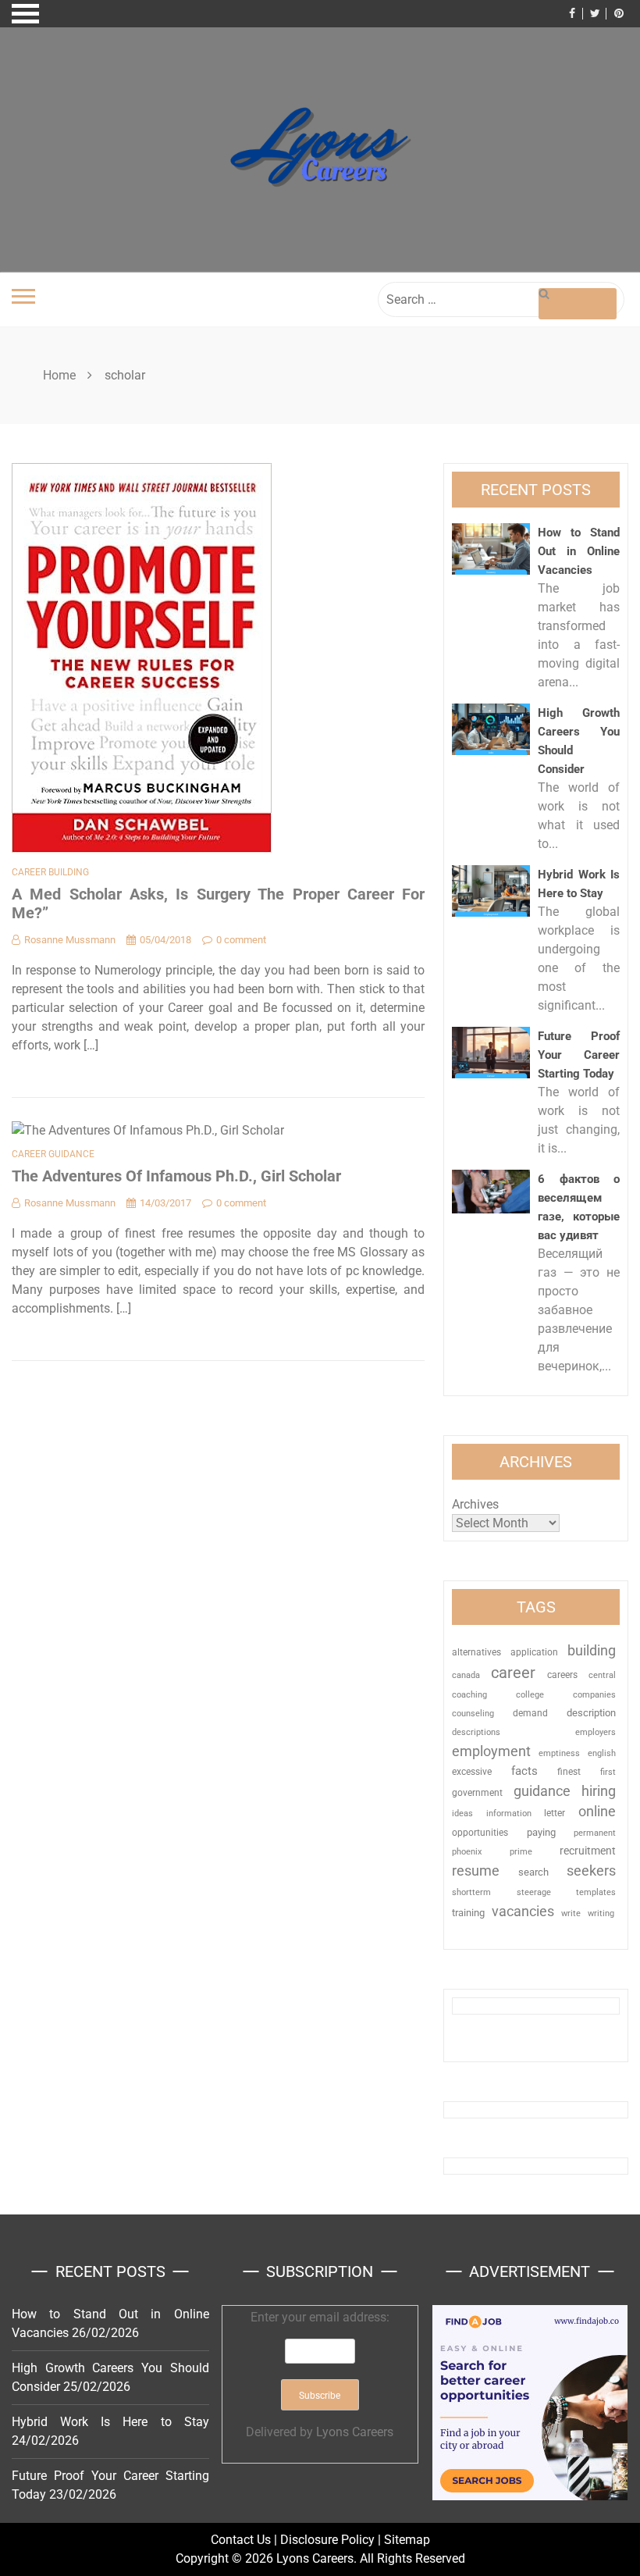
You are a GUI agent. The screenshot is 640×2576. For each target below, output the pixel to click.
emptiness (559, 1753)
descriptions (476, 1732)
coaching (469, 1694)
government (477, 1793)
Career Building (50, 872)
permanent (595, 1833)
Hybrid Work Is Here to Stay (110, 2422)
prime (521, 1852)
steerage (534, 1892)
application (534, 1652)
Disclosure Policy (327, 2540)
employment (491, 1751)
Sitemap (407, 2540)
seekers (591, 1871)
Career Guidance (53, 1154)
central (602, 1675)
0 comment (241, 940)
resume (476, 1871)
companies (594, 1695)
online (597, 1811)
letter (555, 1813)
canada (466, 1675)
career (513, 1673)
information (509, 1813)
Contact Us (241, 2540)
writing (601, 1913)
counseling (473, 1713)
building (592, 1651)
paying (541, 1832)
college (530, 1694)
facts (524, 1771)
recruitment (588, 1851)
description (591, 1713)
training (468, 1913)
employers (596, 1732)
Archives (475, 1504)
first (608, 1772)
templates (596, 1892)
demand (530, 1713)
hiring (599, 1791)
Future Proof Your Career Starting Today (579, 1055)
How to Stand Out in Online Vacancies (579, 551)
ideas (462, 1814)
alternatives (476, 1652)
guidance (542, 1791)
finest (569, 1772)
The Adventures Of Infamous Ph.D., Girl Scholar (176, 1176)
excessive (472, 1772)
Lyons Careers (355, 2432)
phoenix (467, 1852)
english (602, 1753)
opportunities (480, 1833)
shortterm (471, 1892)
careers (562, 1675)
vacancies (523, 1911)
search (533, 1872)
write (571, 1913)
